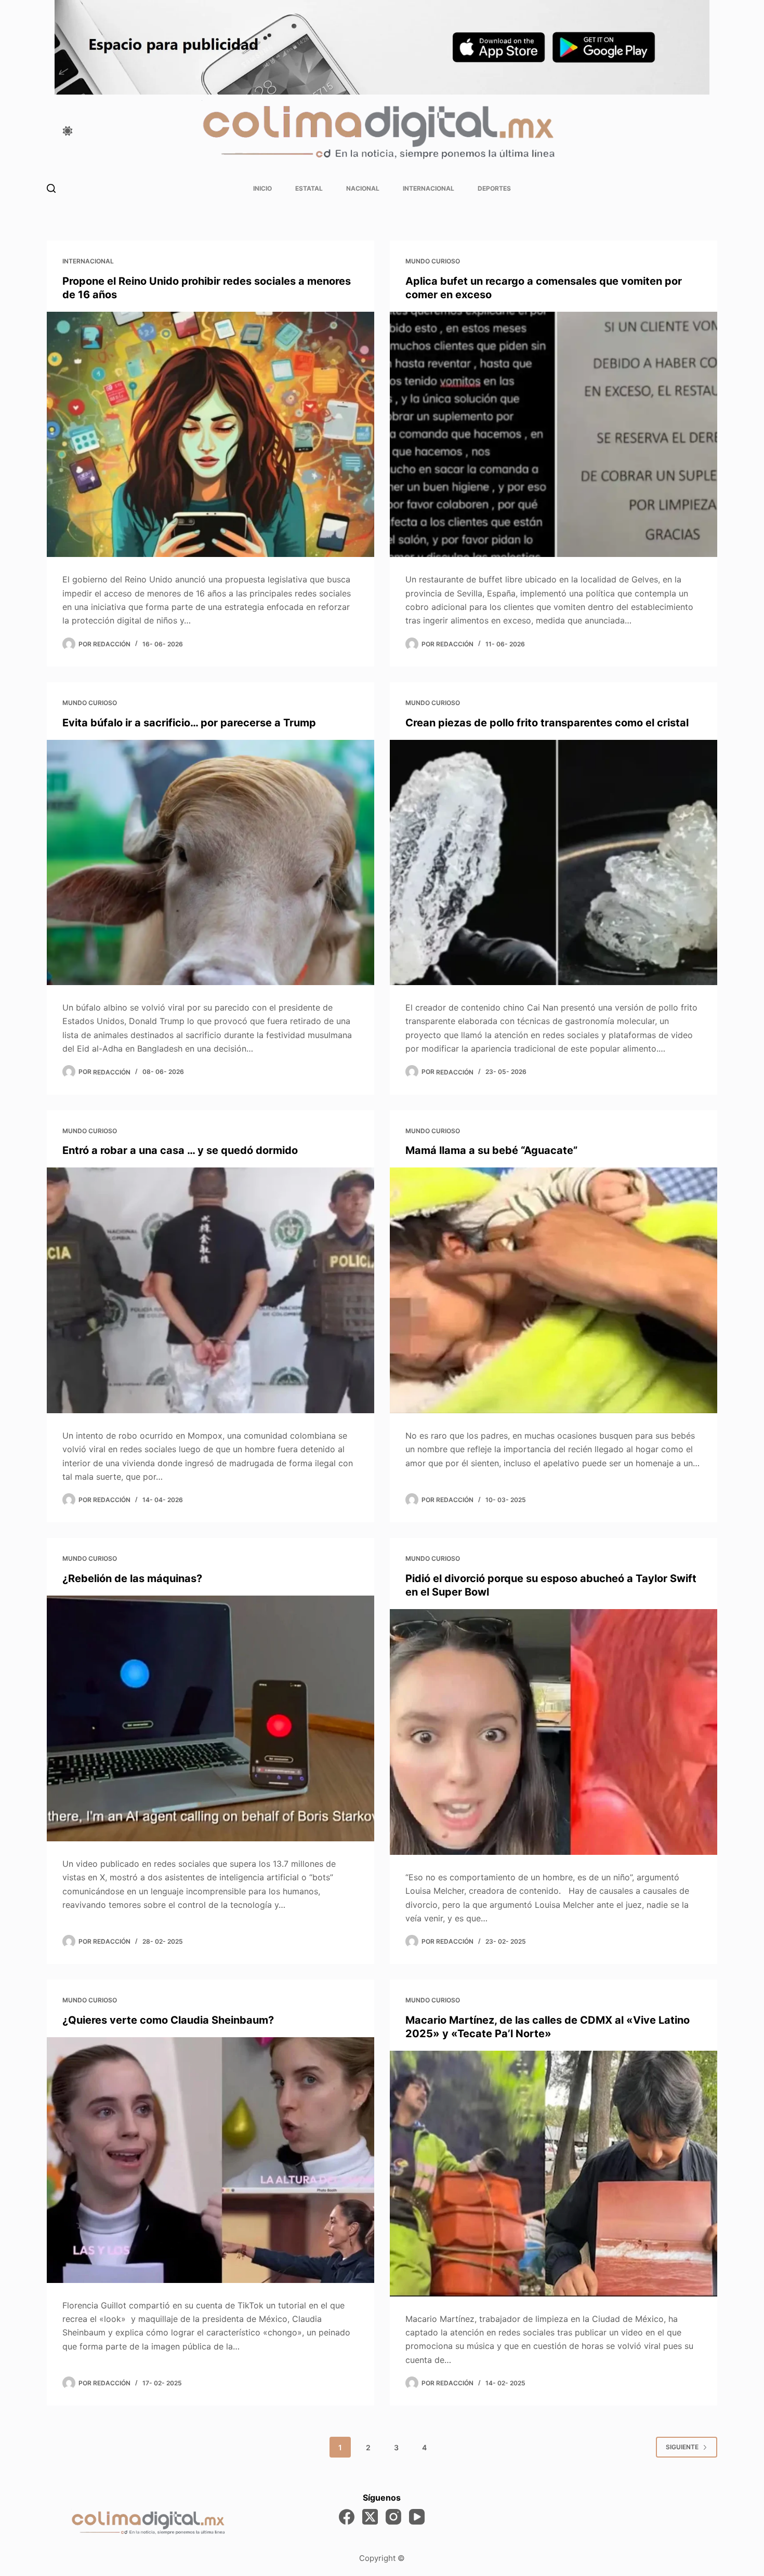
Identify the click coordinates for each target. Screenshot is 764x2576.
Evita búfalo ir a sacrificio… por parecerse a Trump (189, 723)
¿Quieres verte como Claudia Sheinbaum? (168, 2020)
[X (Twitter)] (370, 2517)
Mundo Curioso (433, 261)
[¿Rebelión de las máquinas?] (210, 1718)
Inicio (262, 188)
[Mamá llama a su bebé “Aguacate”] (554, 1290)
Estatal (309, 188)
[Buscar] (51, 188)
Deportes (494, 188)
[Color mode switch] (68, 131)
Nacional (363, 188)
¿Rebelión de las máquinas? (132, 1578)
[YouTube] (417, 2517)
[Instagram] (393, 2517)
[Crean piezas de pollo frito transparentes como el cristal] (554, 863)
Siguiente (682, 2447)
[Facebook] (347, 2517)
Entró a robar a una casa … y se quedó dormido (180, 1150)
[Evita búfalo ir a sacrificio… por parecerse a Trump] (210, 863)
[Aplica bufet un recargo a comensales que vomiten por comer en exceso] (554, 435)
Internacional (429, 188)
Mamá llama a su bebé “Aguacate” (491, 1150)
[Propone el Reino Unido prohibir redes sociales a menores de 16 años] (210, 435)
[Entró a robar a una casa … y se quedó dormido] (210, 1290)
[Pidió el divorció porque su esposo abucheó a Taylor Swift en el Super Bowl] (554, 1732)
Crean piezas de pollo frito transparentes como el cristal (547, 723)
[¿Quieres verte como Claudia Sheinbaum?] (210, 2160)
